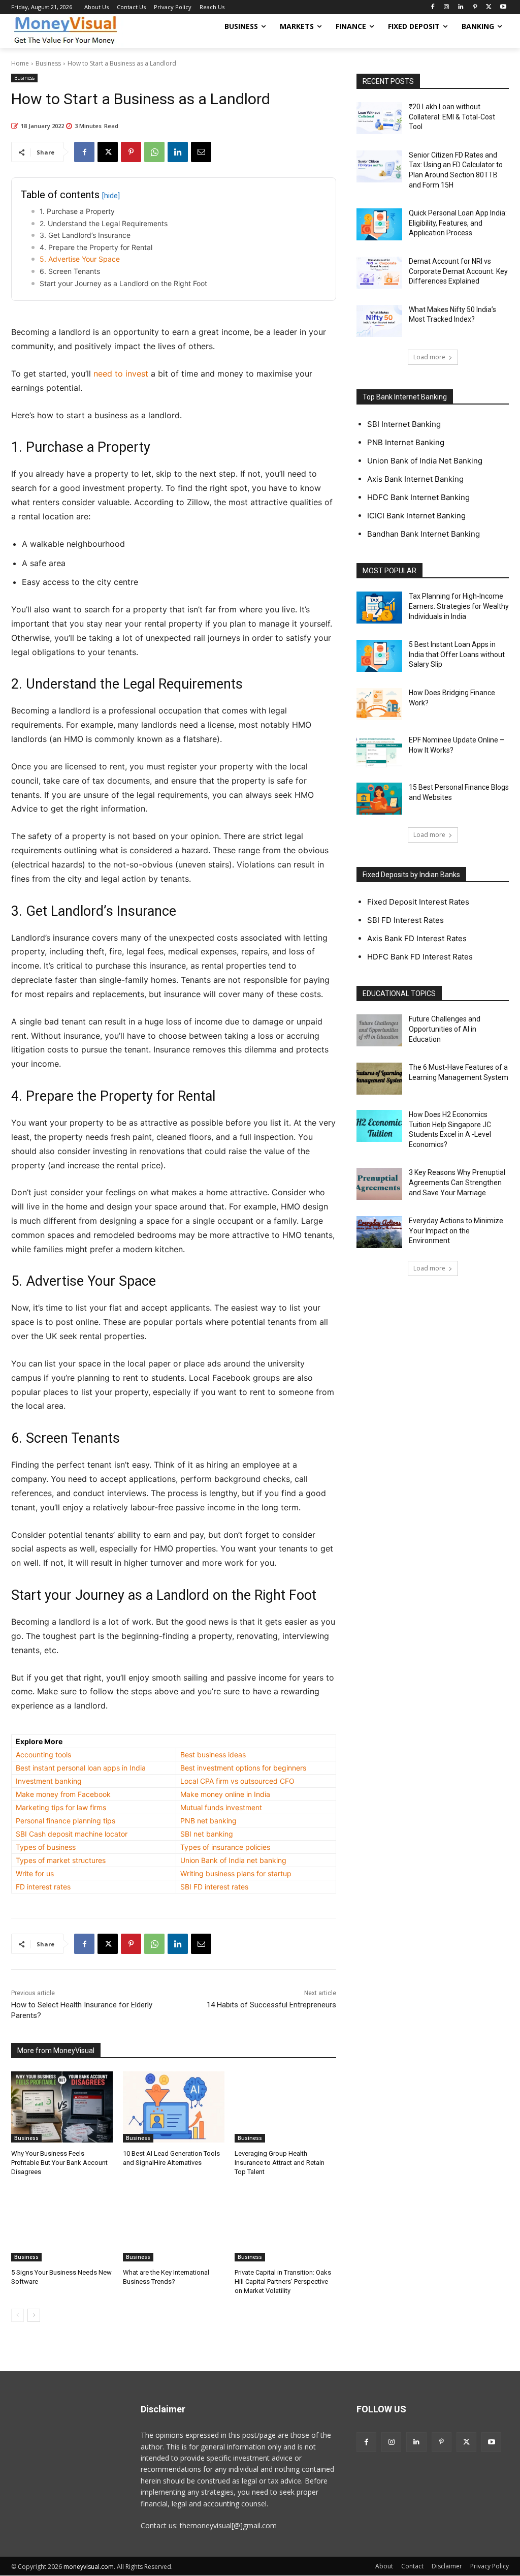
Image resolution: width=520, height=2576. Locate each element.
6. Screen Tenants (70, 271)
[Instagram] (447, 7)
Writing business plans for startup (236, 1873)
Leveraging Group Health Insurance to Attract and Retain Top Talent (280, 2163)
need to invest (121, 374)
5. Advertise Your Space (80, 259)
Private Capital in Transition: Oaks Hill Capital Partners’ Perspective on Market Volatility (283, 2282)
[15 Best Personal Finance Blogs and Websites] (379, 799)
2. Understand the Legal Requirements (104, 223)
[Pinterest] (475, 7)
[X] (489, 7)
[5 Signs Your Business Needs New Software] (62, 2226)
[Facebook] (432, 7)
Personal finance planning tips (66, 1821)
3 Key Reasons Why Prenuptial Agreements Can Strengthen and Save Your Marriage (457, 1182)
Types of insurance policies (225, 1847)
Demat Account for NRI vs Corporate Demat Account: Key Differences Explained (458, 271)
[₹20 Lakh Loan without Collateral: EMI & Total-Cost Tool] (379, 118)
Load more (429, 357)
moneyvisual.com (89, 2567)
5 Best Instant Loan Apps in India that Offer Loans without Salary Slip (457, 654)
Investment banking (49, 1781)
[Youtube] (503, 7)
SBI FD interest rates (214, 1887)
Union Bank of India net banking (233, 1860)
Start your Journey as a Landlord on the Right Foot (123, 283)
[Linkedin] (461, 7)
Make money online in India (225, 1794)
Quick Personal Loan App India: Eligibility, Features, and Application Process (458, 223)
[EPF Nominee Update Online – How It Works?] (379, 751)
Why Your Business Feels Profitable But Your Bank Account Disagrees (59, 2163)
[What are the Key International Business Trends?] (174, 2226)
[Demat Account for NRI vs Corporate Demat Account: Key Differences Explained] (379, 273)
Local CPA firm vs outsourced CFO (237, 1781)
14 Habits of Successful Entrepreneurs (271, 2005)
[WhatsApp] (154, 152)
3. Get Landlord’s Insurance (85, 235)
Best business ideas (213, 1755)
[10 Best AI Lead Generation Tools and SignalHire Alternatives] (174, 2107)
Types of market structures (61, 1860)
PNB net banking (208, 1821)
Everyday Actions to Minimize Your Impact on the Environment (456, 1231)
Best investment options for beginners (243, 1768)
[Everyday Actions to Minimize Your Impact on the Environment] (379, 1232)
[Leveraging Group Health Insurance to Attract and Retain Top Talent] (285, 2107)
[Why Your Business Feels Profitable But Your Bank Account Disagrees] (62, 2107)
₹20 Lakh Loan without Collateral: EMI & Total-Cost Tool (452, 117)
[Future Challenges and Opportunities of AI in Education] (379, 1030)
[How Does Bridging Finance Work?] (379, 704)
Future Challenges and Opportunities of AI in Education (445, 1029)
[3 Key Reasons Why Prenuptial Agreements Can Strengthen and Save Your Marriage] (379, 1184)
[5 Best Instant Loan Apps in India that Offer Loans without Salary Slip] (379, 656)
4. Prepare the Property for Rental (96, 247)
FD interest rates (43, 1887)
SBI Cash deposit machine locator (72, 1834)
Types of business (46, 1847)
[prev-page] (18, 2315)
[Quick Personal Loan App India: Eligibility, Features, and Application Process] (379, 224)
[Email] (201, 152)
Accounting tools (43, 1755)
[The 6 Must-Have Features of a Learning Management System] (379, 1079)
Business (48, 63)
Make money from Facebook (63, 1794)
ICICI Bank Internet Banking (416, 516)
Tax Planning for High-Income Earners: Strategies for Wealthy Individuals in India (459, 606)
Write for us (35, 1873)
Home (20, 63)
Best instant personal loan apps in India (81, 1768)
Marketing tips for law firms (61, 1807)
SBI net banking (207, 1834)
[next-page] (34, 2315)
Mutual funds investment (221, 1807)
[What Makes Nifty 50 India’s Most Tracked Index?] (379, 321)
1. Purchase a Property (77, 211)
